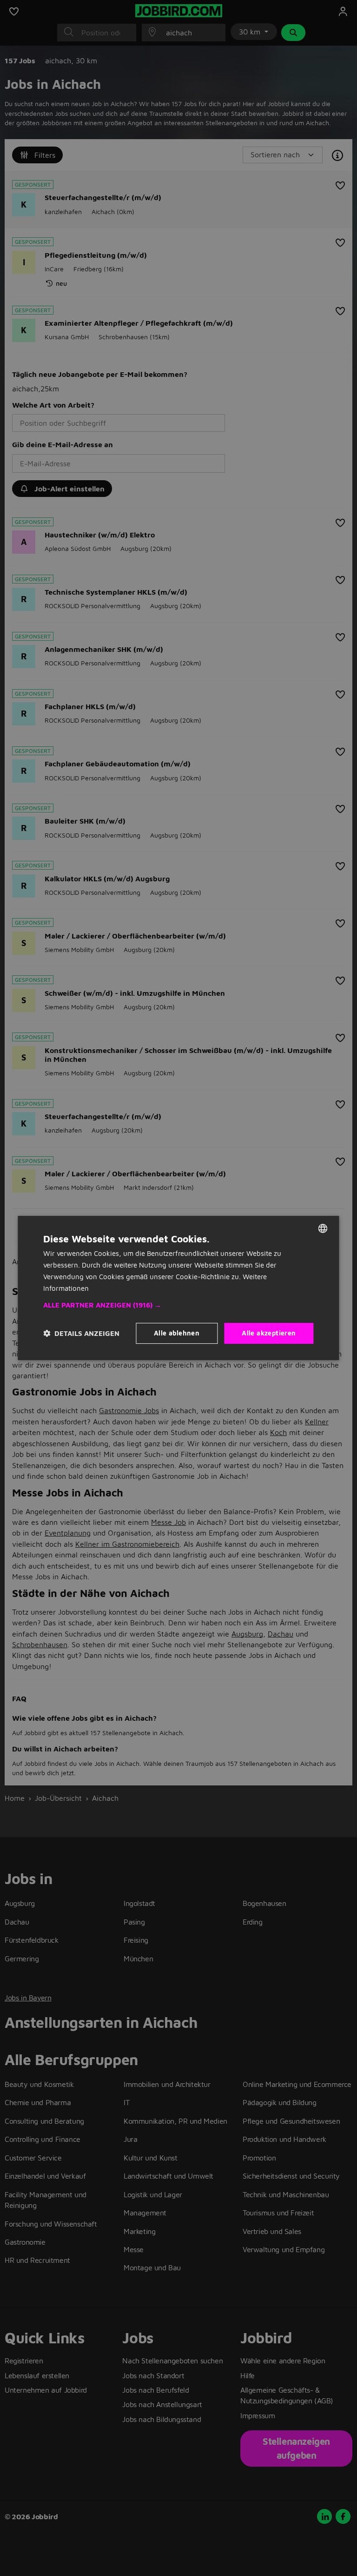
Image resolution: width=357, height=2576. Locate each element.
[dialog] (178, 1288)
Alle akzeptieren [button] (269, 1333)
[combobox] (323, 1228)
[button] (178, 1305)
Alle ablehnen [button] (177, 1333)
